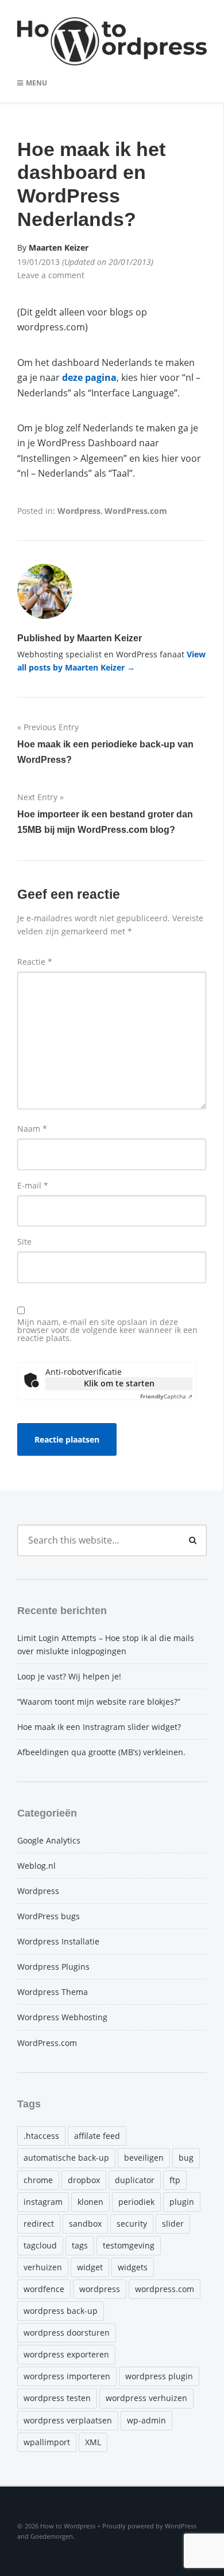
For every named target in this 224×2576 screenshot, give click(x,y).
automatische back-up (66, 2158)
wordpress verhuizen (146, 2398)
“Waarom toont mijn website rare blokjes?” (99, 1702)
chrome (38, 2180)
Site (24, 1242)
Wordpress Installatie (58, 1941)
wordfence (44, 2289)
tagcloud (40, 2245)
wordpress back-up (61, 2311)
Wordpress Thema (53, 1992)
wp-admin (146, 2420)
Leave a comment (51, 275)
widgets (133, 2267)
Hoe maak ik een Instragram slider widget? (99, 1727)
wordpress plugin (159, 2376)
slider (173, 2224)
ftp (175, 2180)
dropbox (84, 2180)
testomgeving (129, 2245)
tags (80, 2245)
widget (90, 2267)
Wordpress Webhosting (62, 2017)
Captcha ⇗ (166, 1396)
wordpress (100, 2289)
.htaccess (41, 2136)
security (132, 2224)
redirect (39, 2224)
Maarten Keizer (59, 248)
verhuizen (43, 2267)
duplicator (135, 2180)
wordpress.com (165, 2289)
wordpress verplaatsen (68, 2420)
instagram (43, 2202)
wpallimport (47, 2442)
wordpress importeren (67, 2376)
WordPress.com (136, 511)
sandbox (85, 2224)
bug (186, 2158)
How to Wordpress (68, 2526)
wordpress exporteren (66, 2354)
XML (93, 2442)
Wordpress (79, 511)
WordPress (181, 2526)
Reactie (35, 962)
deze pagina (89, 377)
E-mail (33, 1186)
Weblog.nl (36, 1866)
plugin (182, 2202)
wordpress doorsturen (67, 2333)
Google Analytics (49, 1840)
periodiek (136, 2202)
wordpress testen (57, 2398)
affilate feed (97, 2136)
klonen (90, 2202)
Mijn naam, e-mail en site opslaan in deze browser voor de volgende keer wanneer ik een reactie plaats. (107, 1330)
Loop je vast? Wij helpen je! (69, 1676)
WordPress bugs (49, 1916)
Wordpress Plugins (53, 1967)
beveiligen (144, 2158)
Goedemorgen (52, 2536)
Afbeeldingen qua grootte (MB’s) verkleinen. (101, 1752)
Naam (32, 1129)
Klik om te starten (119, 1383)
